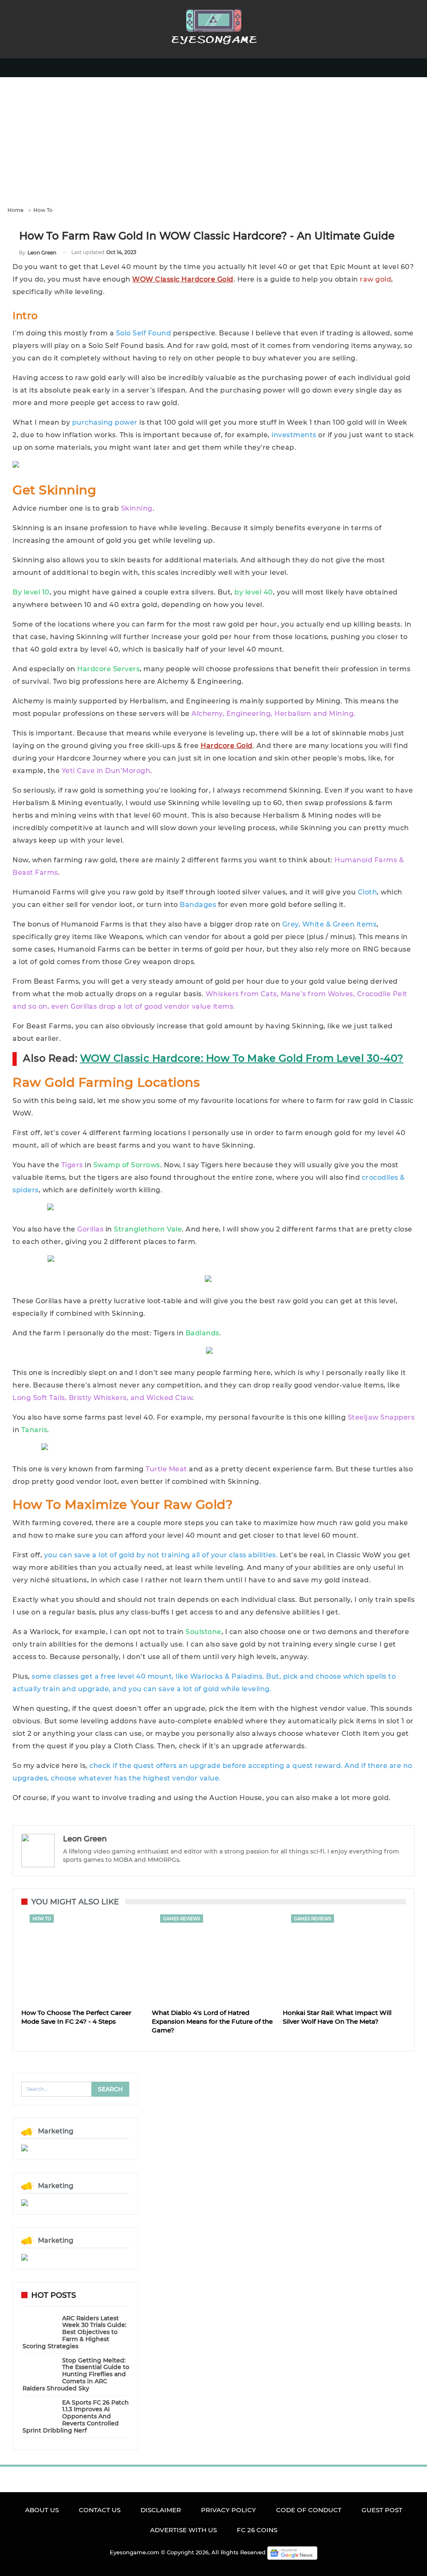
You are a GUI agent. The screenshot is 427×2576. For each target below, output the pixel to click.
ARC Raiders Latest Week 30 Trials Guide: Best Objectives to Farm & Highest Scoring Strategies (74, 2332)
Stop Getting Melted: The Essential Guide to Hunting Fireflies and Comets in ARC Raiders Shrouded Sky (76, 2374)
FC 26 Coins (257, 2530)
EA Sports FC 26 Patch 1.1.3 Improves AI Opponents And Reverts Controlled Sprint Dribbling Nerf (76, 2416)
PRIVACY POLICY (229, 2510)
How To (42, 1919)
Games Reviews (182, 1919)
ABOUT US (42, 2510)
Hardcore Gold (227, 746)
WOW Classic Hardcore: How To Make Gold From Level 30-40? (242, 1058)
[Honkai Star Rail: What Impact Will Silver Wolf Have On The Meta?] (344, 1958)
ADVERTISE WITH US (183, 2530)
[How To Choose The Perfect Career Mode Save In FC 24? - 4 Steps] (83, 1958)
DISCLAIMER (161, 2510)
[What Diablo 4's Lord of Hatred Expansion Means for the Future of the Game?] (213, 1958)
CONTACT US (100, 2510)
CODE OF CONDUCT (309, 2510)
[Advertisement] (213, 140)
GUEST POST (382, 2510)
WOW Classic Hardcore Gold (183, 279)
